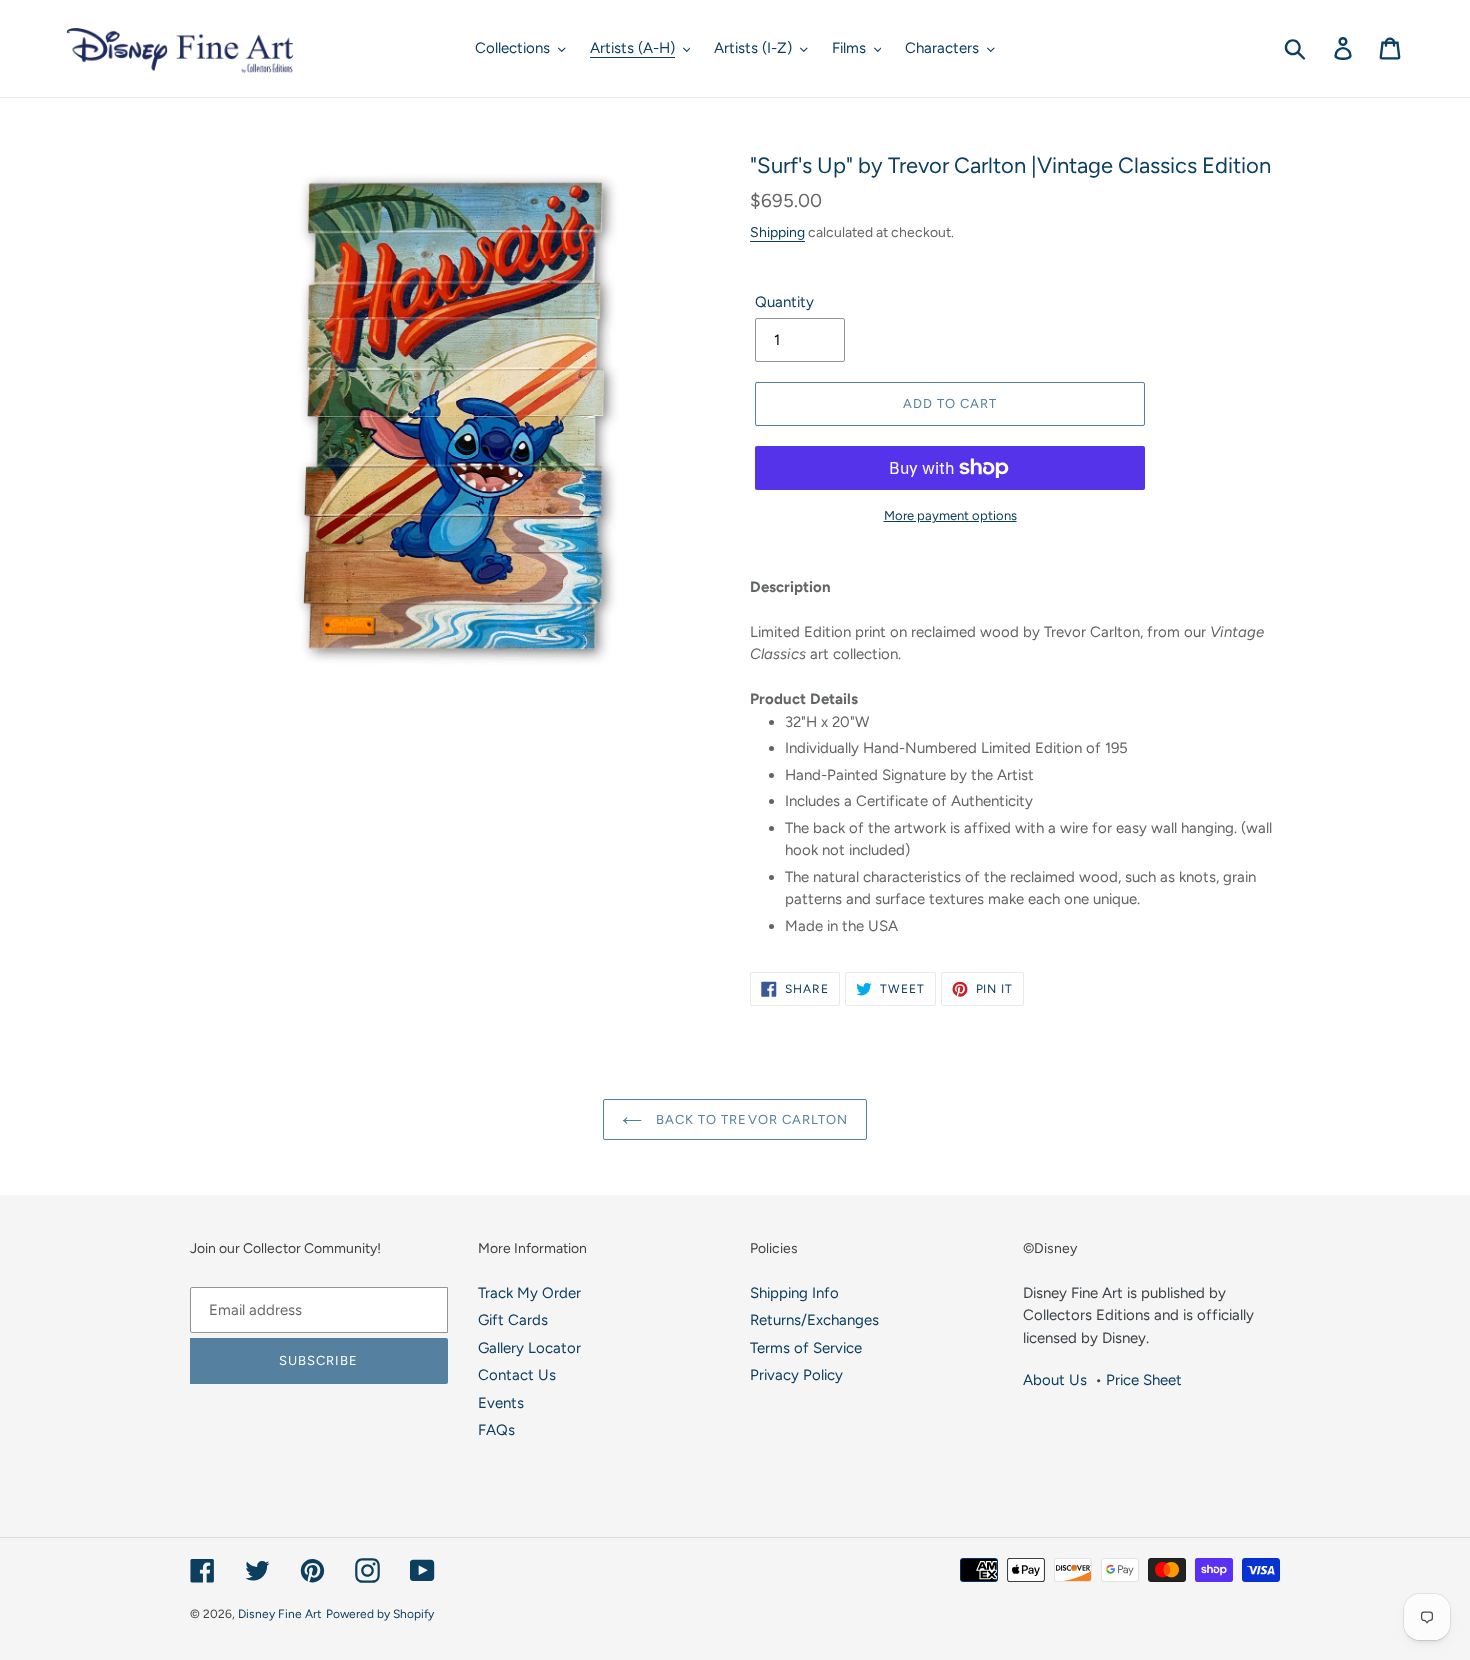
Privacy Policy (796, 1375)
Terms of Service (806, 1348)
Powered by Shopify (380, 1614)
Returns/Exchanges (814, 1320)
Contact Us (517, 1375)
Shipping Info (794, 1293)
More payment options (950, 515)
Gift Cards (513, 1320)
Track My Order (529, 1293)
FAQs (496, 1430)
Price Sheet (1144, 1380)
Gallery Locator (529, 1348)
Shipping (777, 232)
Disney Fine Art (280, 1614)
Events (501, 1403)
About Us (1055, 1380)
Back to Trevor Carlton (750, 1119)
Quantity (784, 302)
